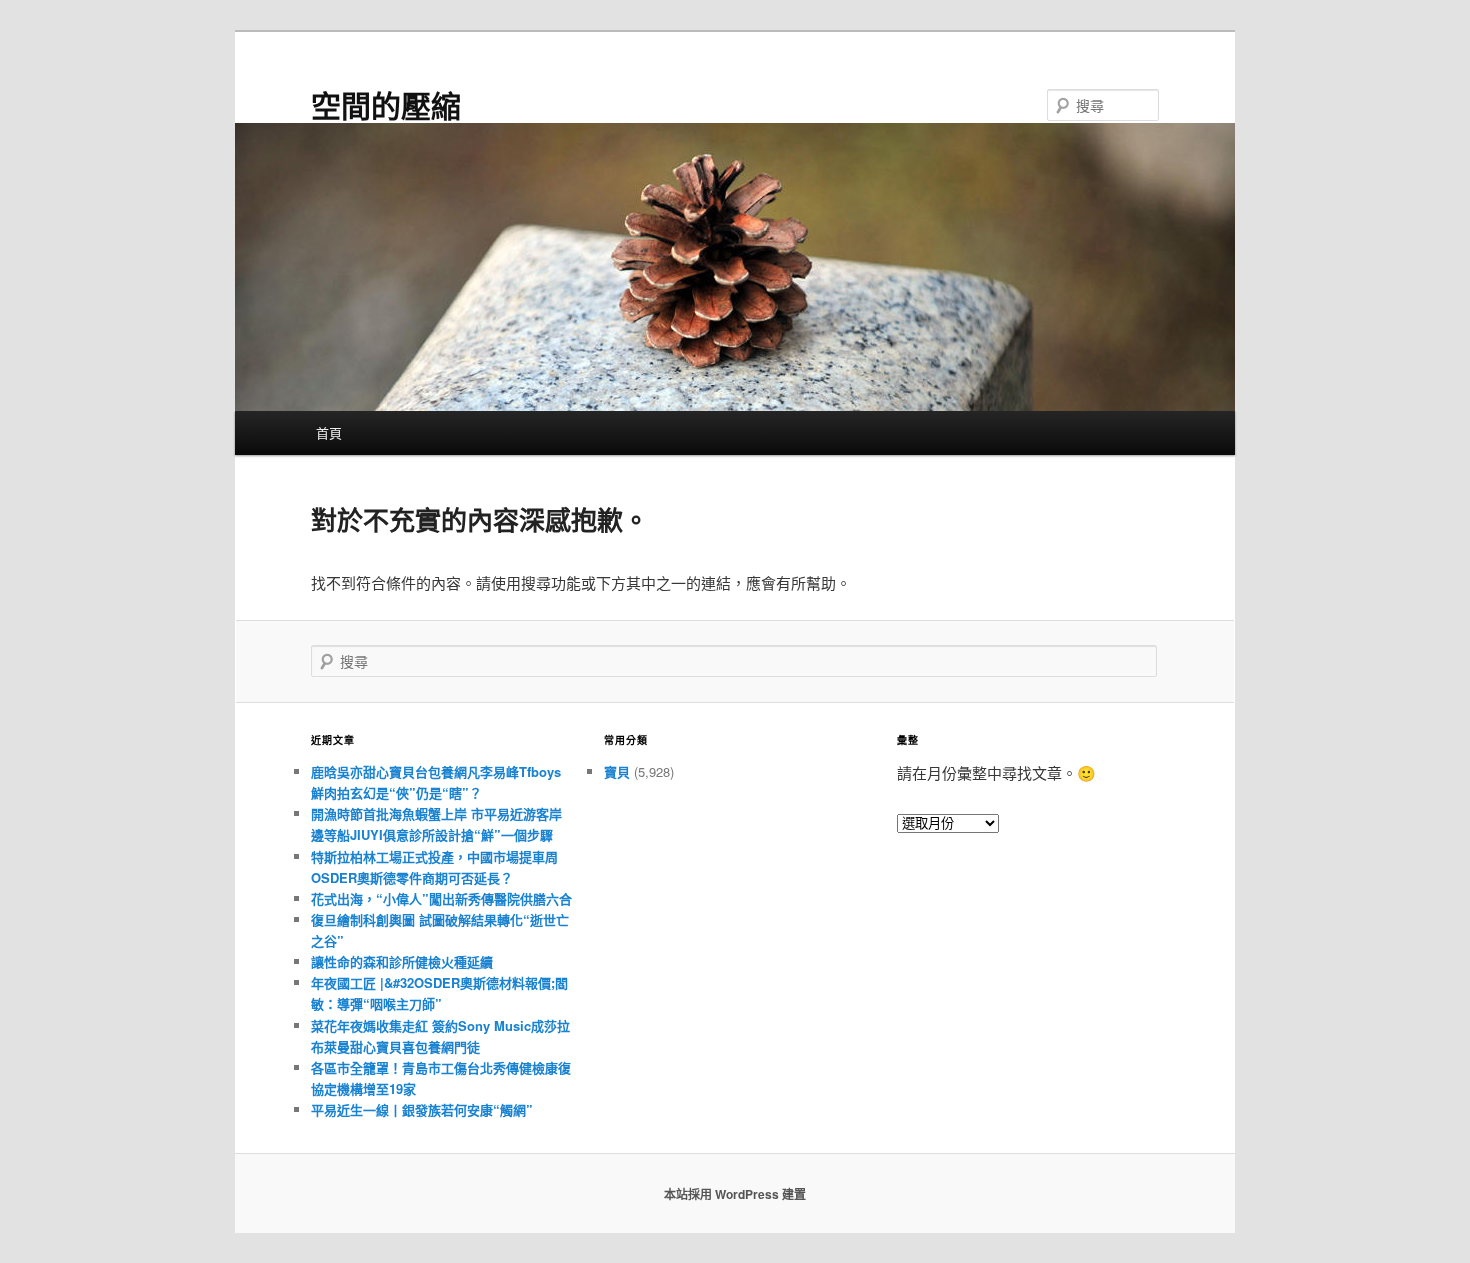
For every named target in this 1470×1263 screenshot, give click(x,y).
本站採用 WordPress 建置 (735, 1194)
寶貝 (617, 771)
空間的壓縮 (386, 104)
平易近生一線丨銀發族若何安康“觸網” (422, 1109)
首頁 (329, 432)
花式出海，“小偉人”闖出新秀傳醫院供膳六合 (441, 898)
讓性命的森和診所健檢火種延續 (402, 961)
